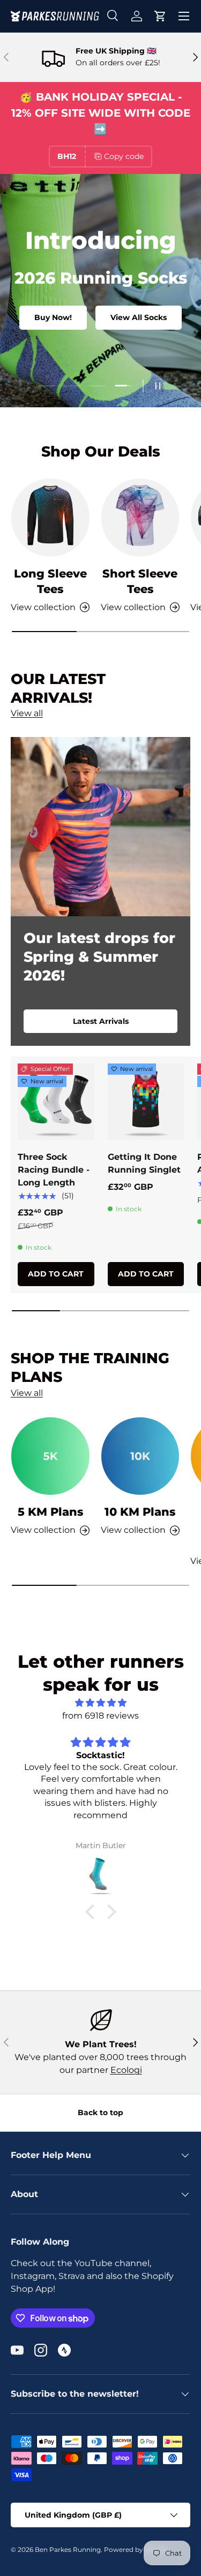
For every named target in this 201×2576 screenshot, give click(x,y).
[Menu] (184, 16)
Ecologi (126, 2070)
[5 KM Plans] (50, 1456)
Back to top (100, 2113)
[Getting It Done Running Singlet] (146, 1102)
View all (27, 713)
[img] (100, 1703)
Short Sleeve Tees (140, 581)
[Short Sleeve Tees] (140, 518)
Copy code (124, 156)
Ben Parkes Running (68, 2550)
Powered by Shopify (136, 2550)
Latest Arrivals (101, 1021)
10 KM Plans (140, 1512)
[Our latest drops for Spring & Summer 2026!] (100, 827)
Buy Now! (53, 317)
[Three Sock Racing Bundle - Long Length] (56, 1102)
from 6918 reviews (100, 1716)
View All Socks (139, 317)
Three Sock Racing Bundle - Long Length (54, 1170)
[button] (160, 16)
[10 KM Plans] (140, 1456)
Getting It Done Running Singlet (144, 1163)
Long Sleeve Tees (50, 581)
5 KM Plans (50, 1512)
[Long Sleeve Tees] (50, 518)
